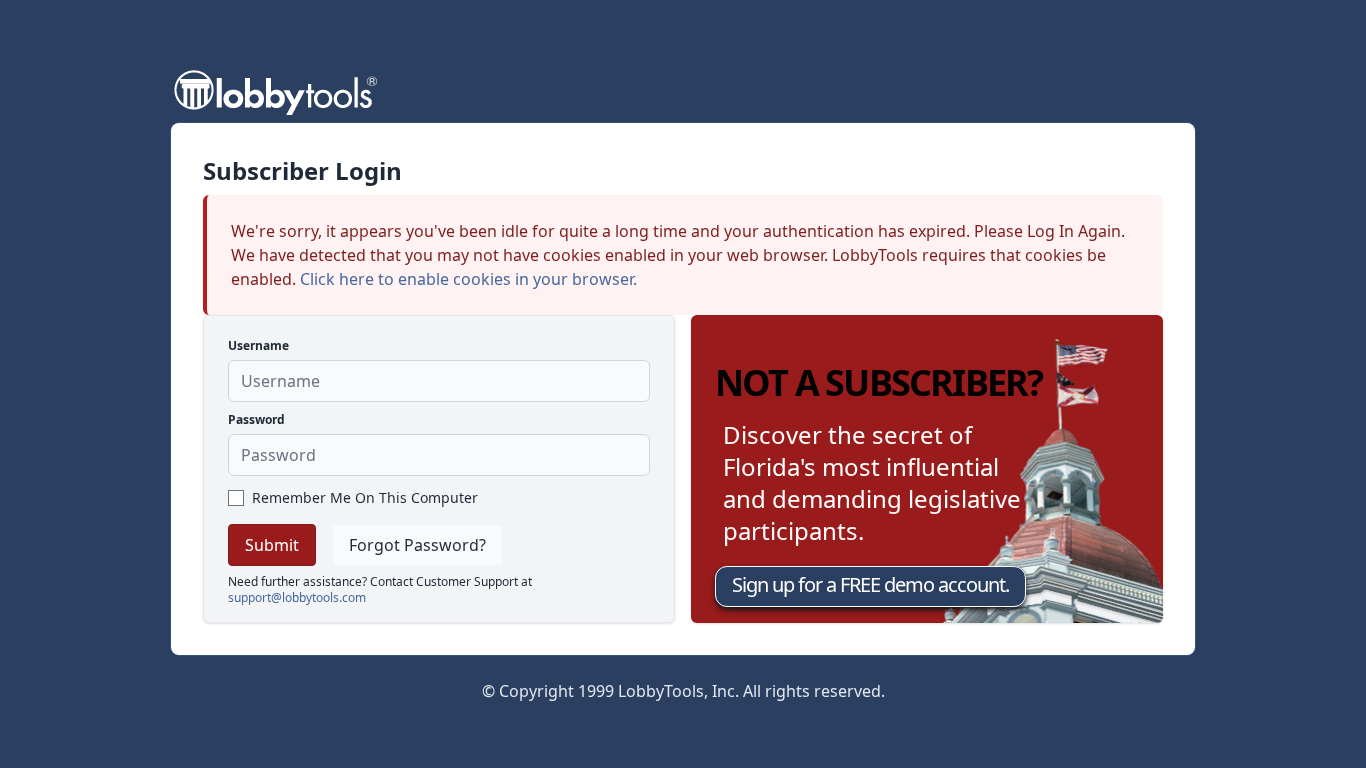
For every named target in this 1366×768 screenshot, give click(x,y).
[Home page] (275, 90)
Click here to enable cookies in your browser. (468, 279)
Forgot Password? (417, 545)
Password (256, 419)
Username (258, 345)
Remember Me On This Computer (365, 497)
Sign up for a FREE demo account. (870, 584)
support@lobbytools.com (297, 597)
